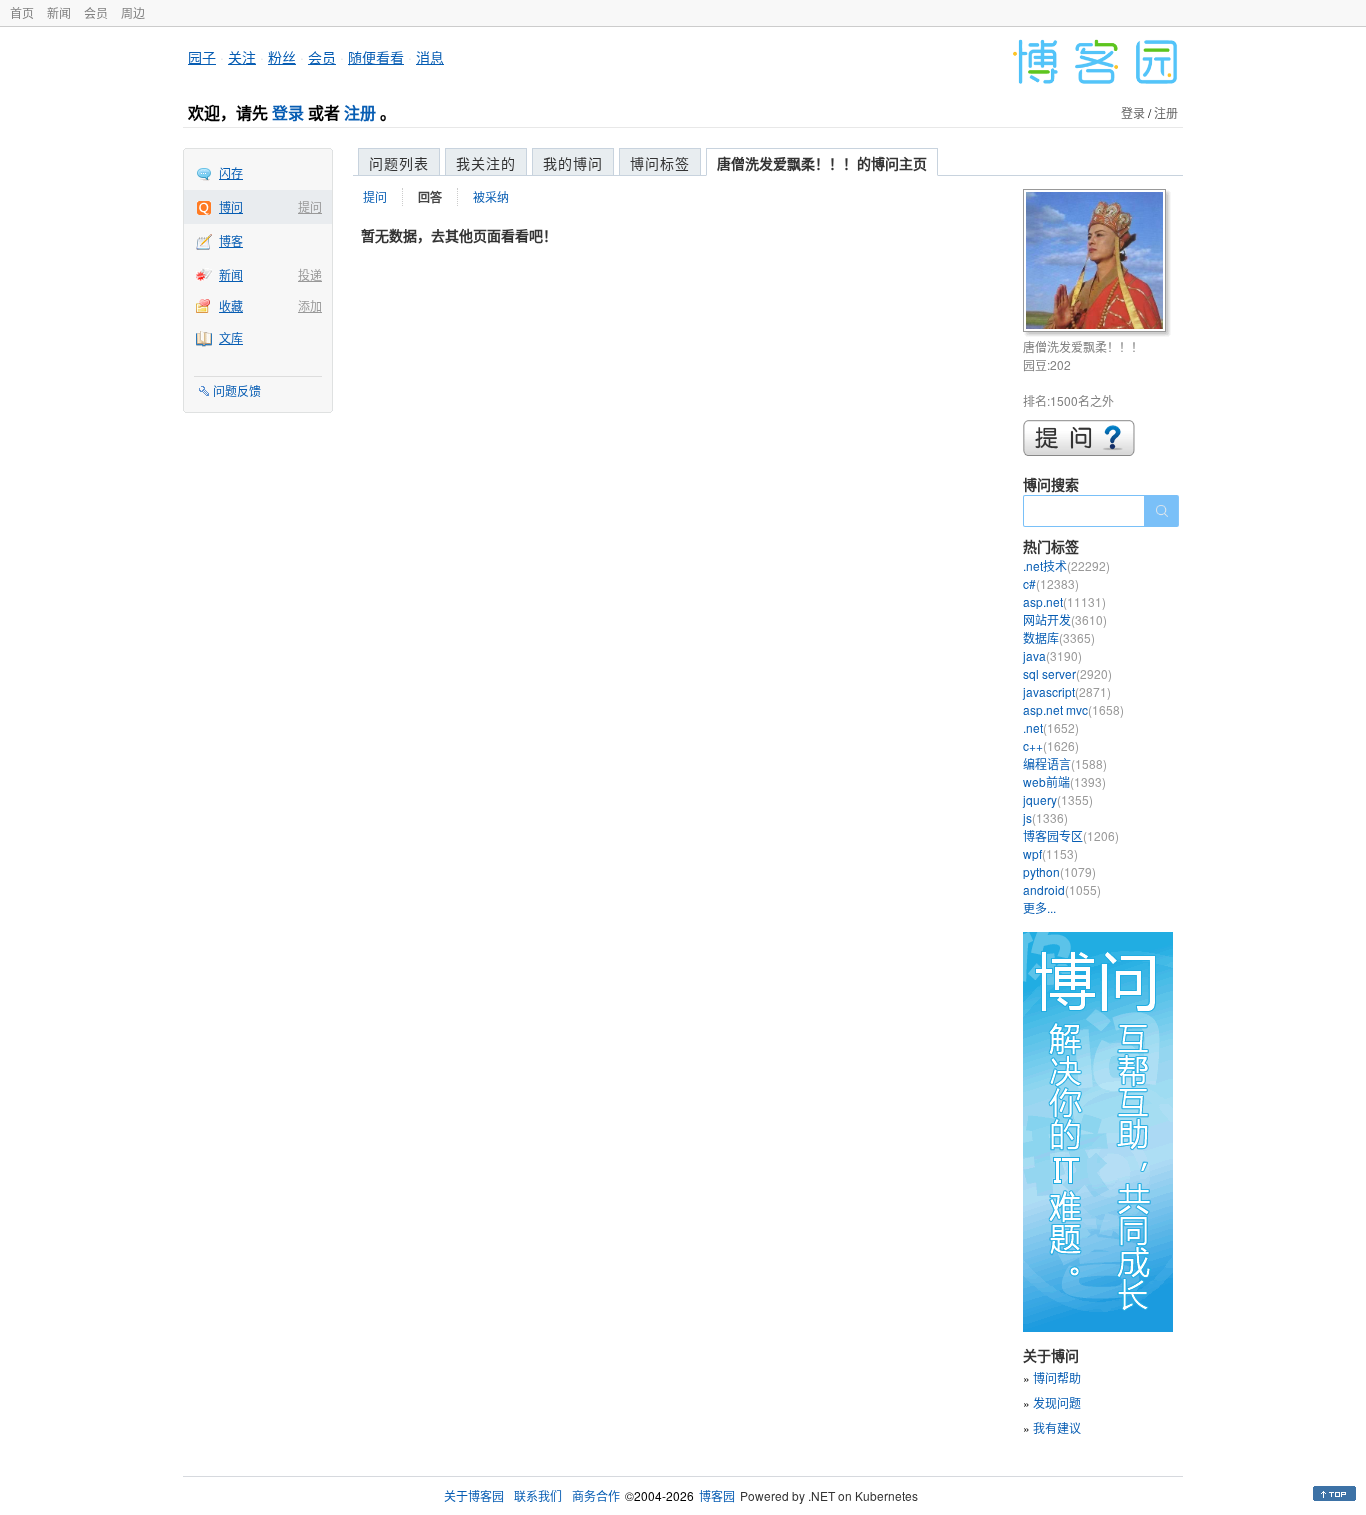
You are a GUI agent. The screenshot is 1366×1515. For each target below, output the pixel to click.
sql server (1067, 673)
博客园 (717, 1495)
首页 (22, 12)
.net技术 (1066, 565)
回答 (430, 197)
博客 (231, 240)
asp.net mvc (1073, 709)
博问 (231, 206)
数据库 (1059, 637)
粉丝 (282, 57)
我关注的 (486, 163)
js (1045, 817)
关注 (242, 57)
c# (1051, 583)
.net (1051, 727)
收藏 (231, 305)
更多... (1039, 907)
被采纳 (491, 196)
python (1059, 871)
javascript (1067, 691)
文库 (231, 337)
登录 (288, 112)
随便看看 (376, 57)
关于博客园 (474, 1495)
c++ (1051, 745)
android (1062, 889)
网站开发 (1065, 619)
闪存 (231, 172)
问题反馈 (237, 390)
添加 (310, 305)
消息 (430, 57)
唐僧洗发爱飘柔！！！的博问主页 (822, 163)
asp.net (1064, 601)
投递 (310, 274)
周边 (133, 12)
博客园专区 (1071, 835)
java (1052, 655)
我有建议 (1057, 1427)
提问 (310, 206)
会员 (96, 12)
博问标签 (660, 163)
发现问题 (1057, 1402)
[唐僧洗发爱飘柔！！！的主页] (1097, 263)
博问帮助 (1057, 1377)
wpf (1050, 853)
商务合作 (596, 1495)
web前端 (1064, 781)
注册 (360, 112)
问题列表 (399, 163)
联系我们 (538, 1495)
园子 (202, 57)
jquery (1058, 799)
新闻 (59, 12)
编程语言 (1065, 763)
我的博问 (573, 163)
